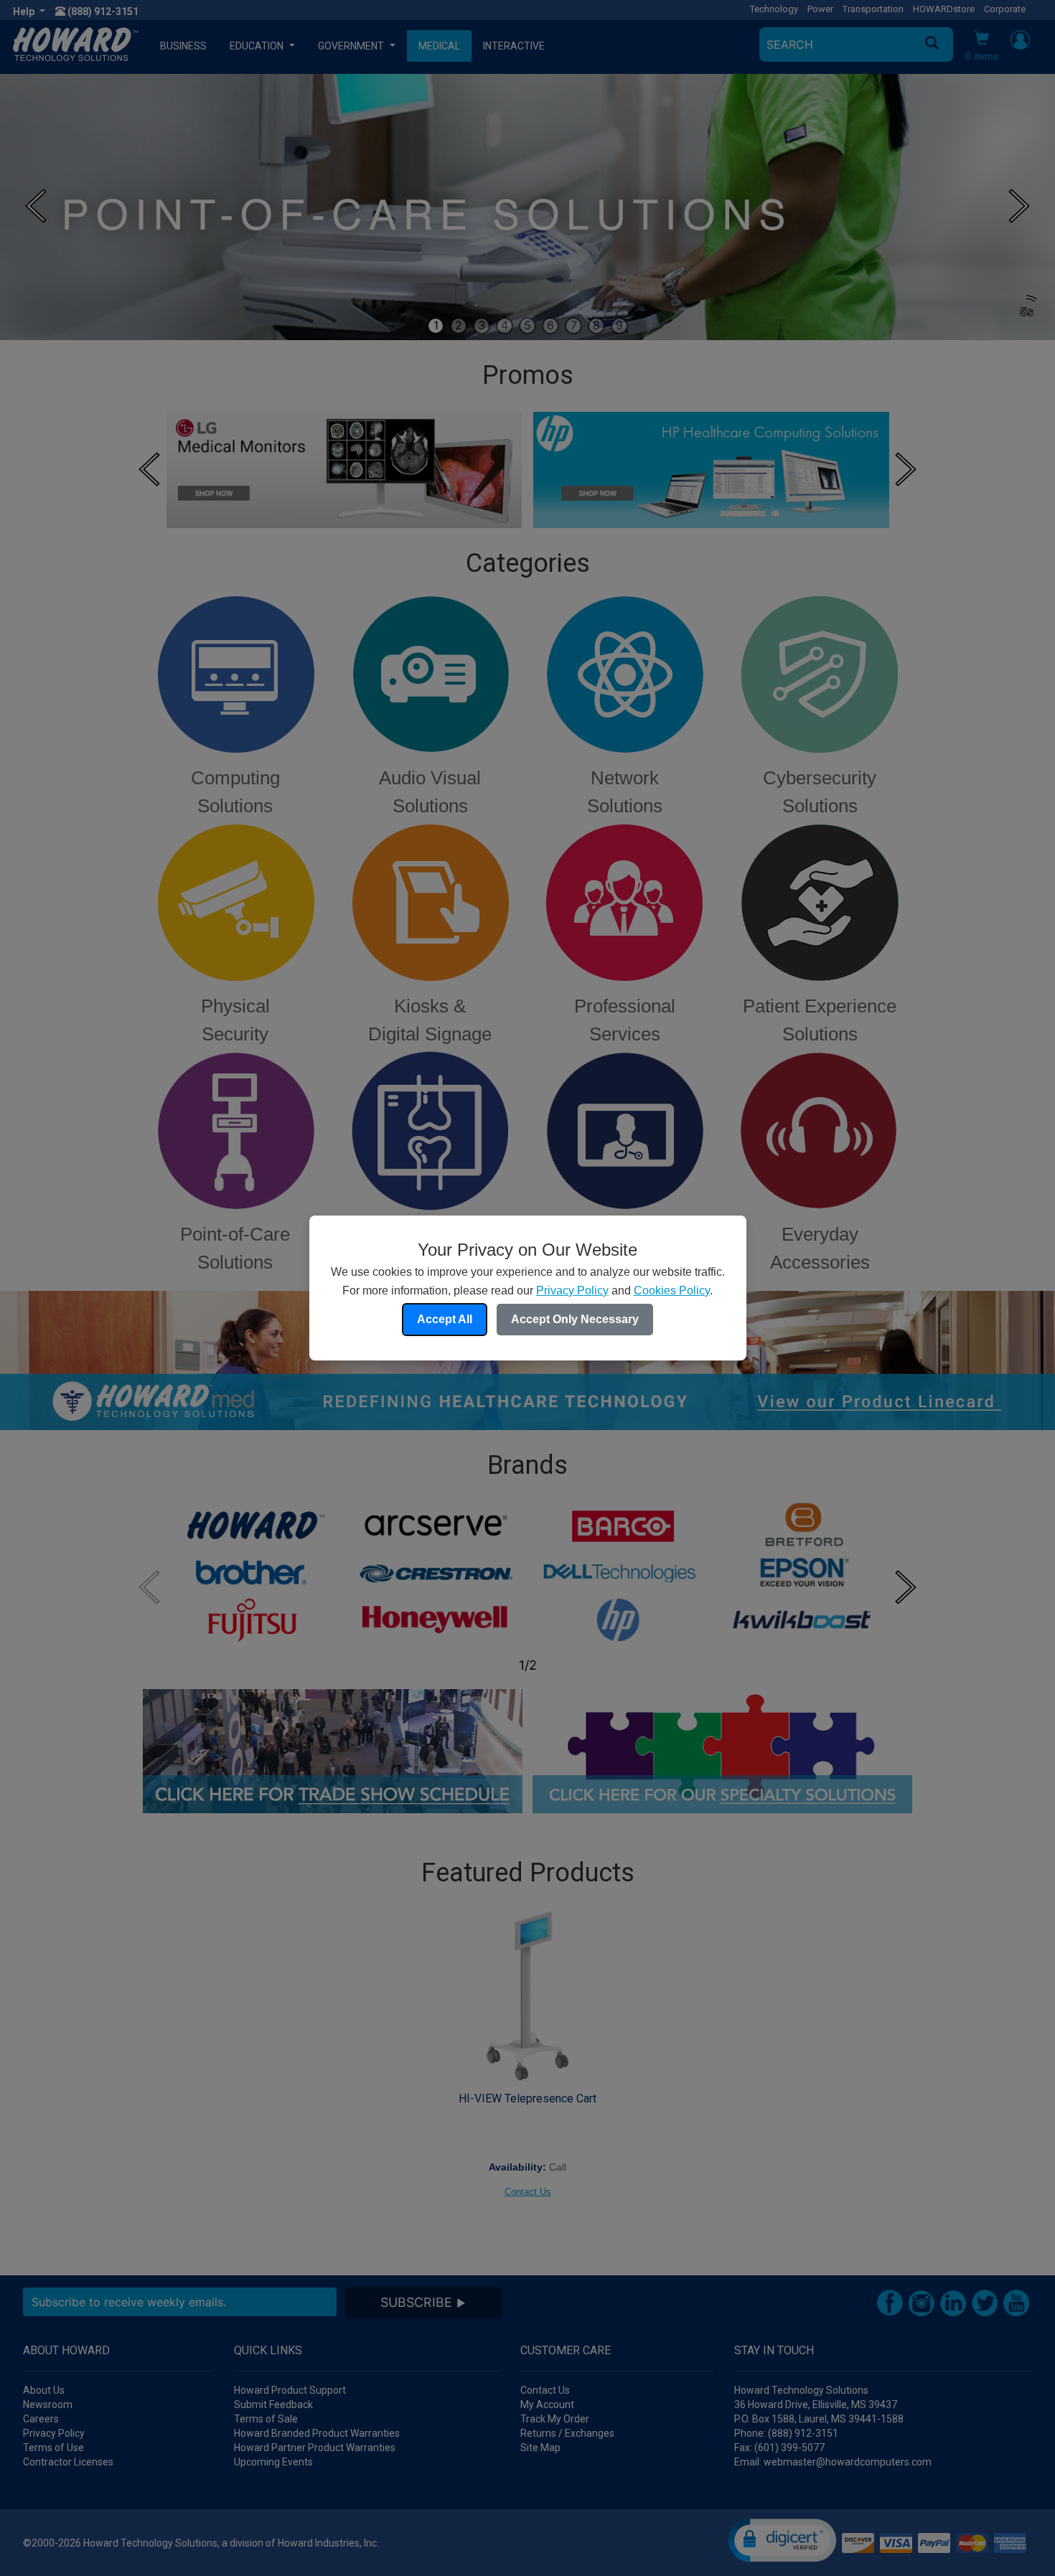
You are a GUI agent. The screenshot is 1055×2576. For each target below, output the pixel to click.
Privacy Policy (572, 1291)
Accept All (445, 1319)
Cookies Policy (672, 1291)
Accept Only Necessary (575, 1319)
